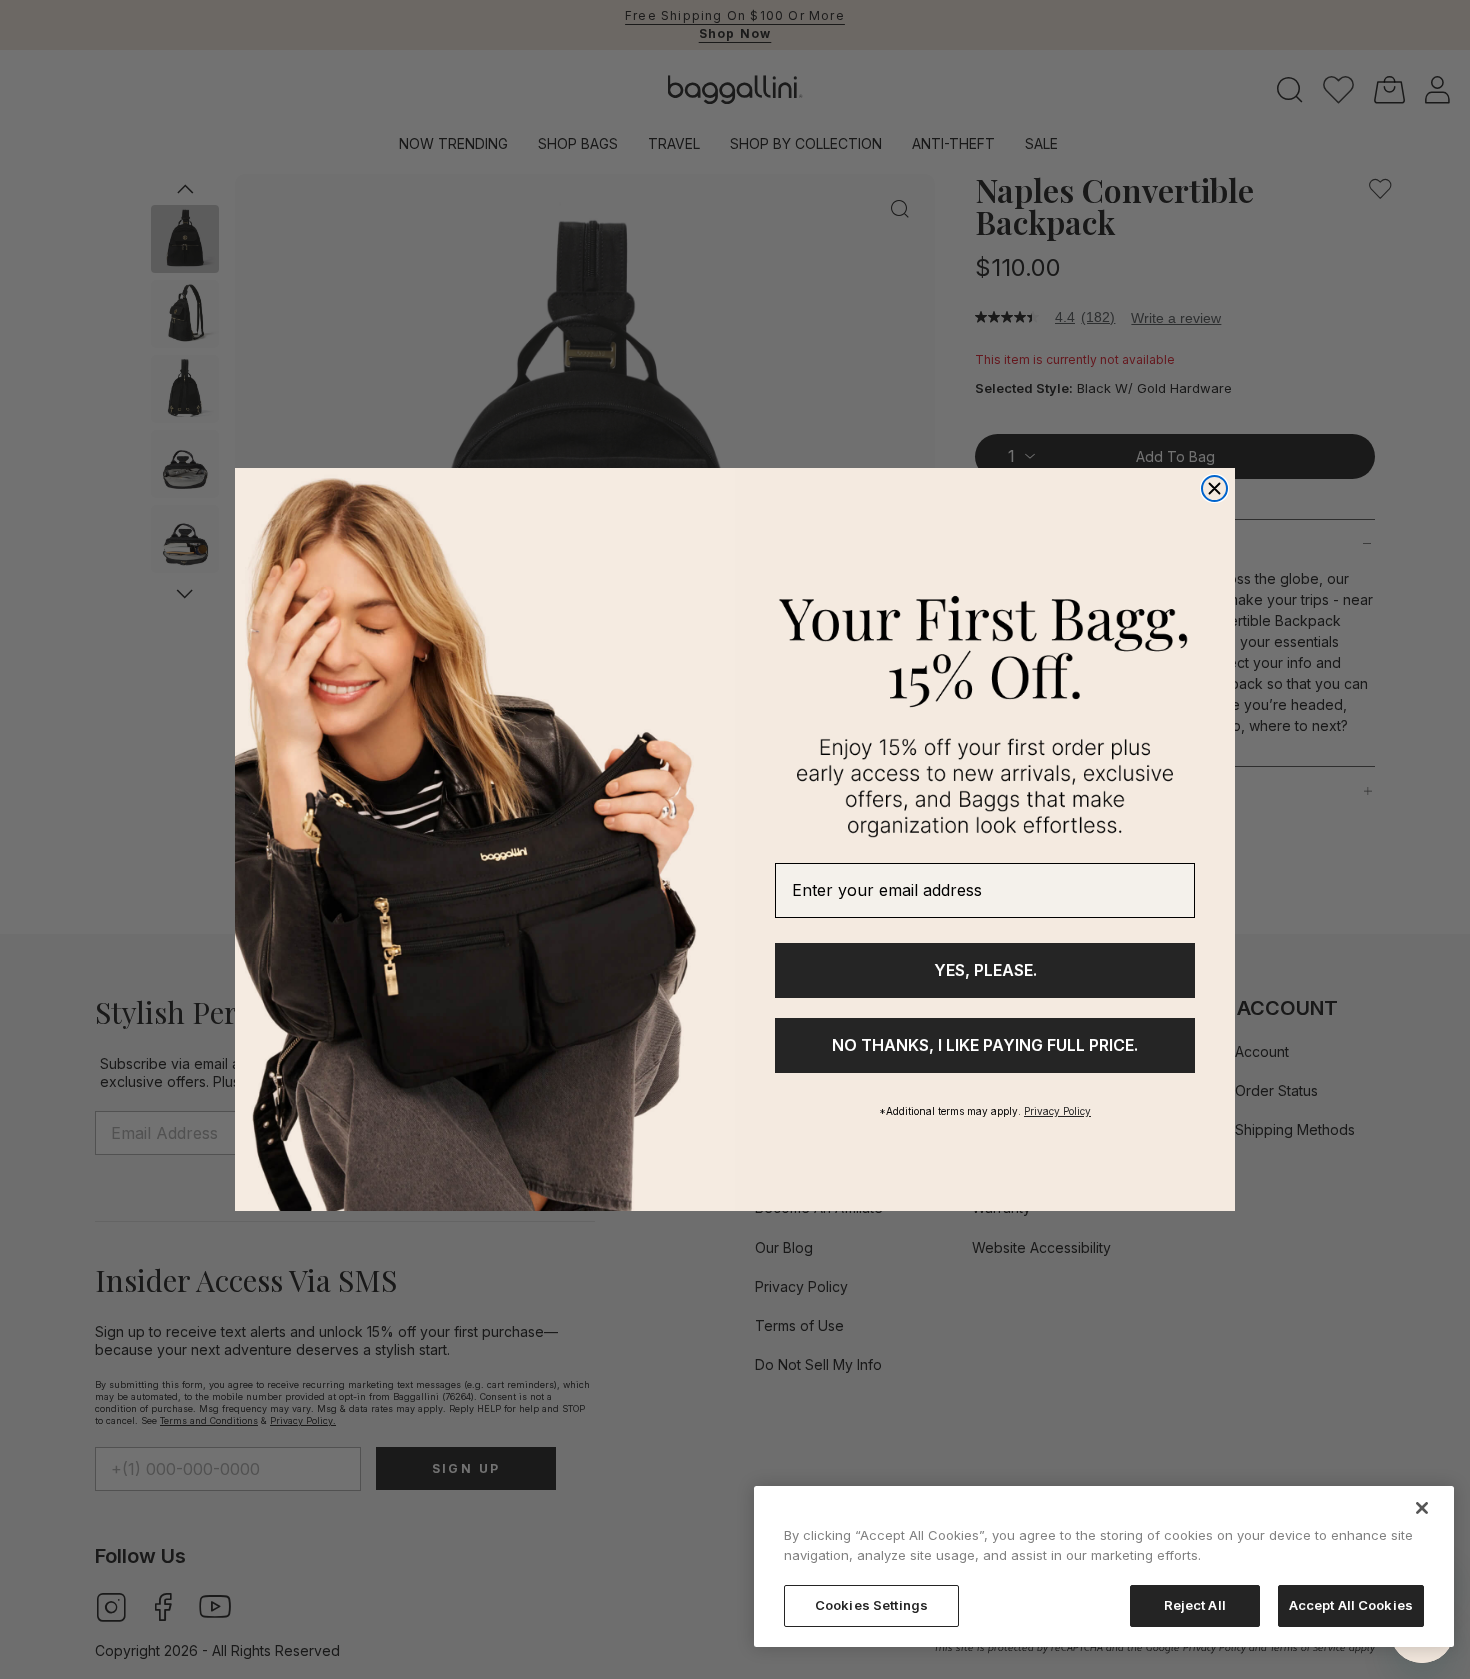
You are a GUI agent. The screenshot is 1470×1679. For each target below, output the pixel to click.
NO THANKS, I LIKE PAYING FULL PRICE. (985, 1045)
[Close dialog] (1214, 488)
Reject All (1195, 1605)
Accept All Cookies (1351, 1605)
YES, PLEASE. (985, 970)
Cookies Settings (871, 1605)
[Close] (1422, 1508)
